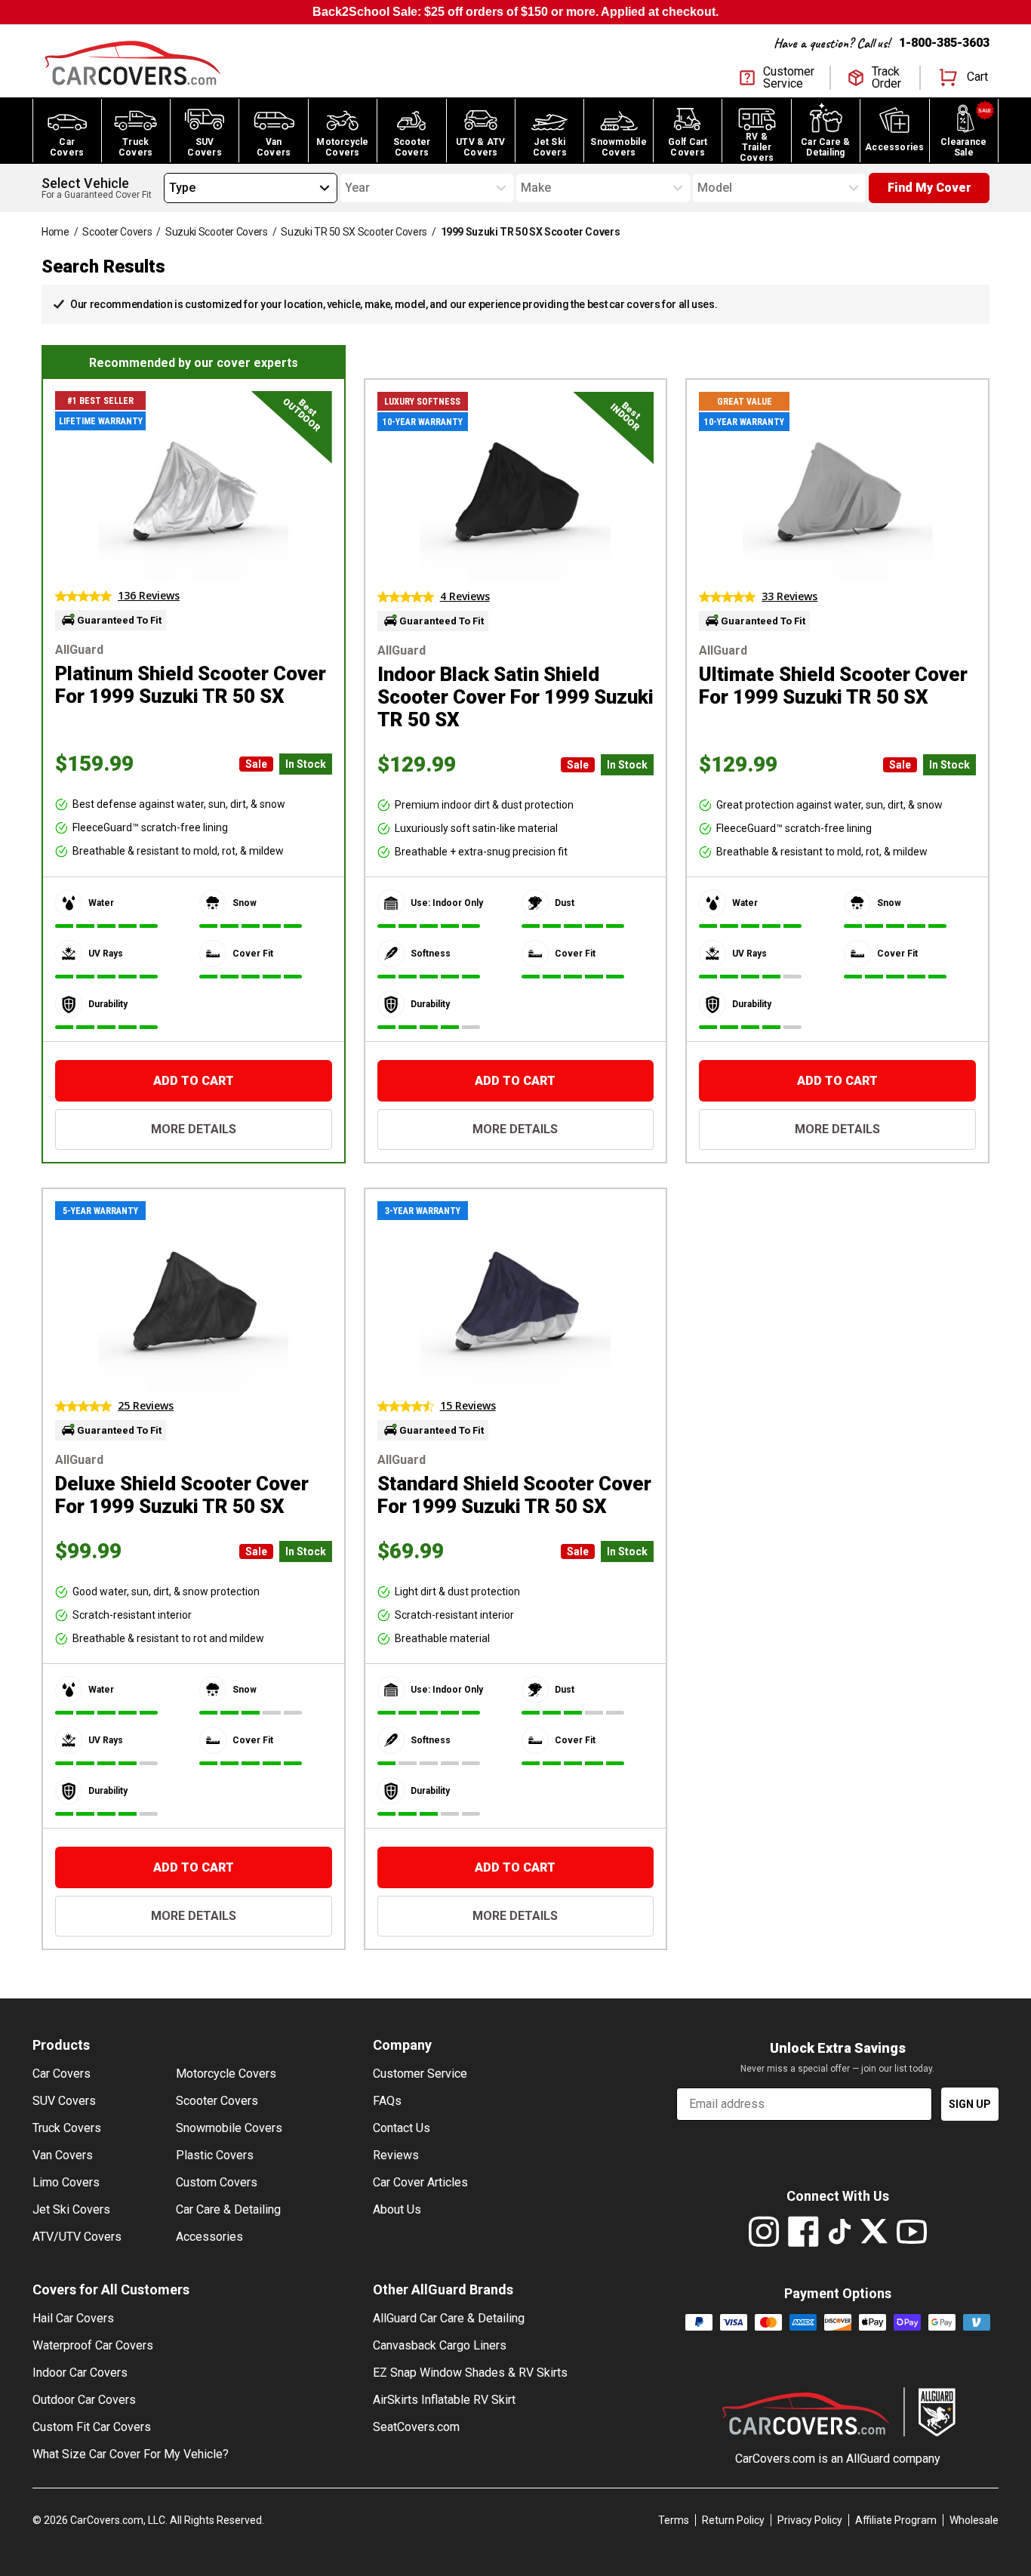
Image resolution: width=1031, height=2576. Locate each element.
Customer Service (420, 2074)
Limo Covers (66, 2182)
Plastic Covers (215, 2155)
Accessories (209, 2237)
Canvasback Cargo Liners (440, 2345)
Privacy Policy (810, 2520)
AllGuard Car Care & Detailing (449, 2318)
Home (55, 232)
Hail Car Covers (73, 2318)
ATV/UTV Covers (77, 2237)
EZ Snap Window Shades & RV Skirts (470, 2373)
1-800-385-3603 (944, 43)
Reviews (396, 2155)
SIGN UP (970, 2104)
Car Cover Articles (420, 2182)
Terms (674, 2520)
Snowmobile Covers (229, 2128)
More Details (194, 1129)
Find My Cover (929, 188)
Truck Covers (67, 2128)
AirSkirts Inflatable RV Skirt (444, 2400)
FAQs (387, 2101)
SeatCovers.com (416, 2427)
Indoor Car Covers (80, 2373)
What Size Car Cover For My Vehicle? (131, 2454)
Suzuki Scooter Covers (217, 232)
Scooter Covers (117, 232)
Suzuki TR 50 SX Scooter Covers (354, 232)
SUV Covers (64, 2101)
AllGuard (868, 2459)
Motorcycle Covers (226, 2074)
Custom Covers (217, 2182)
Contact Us (402, 2128)
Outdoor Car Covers (84, 2400)
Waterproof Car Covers (93, 2345)
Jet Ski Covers (71, 2209)
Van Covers (63, 2155)
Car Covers (62, 2074)
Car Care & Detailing (228, 2209)
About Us (397, 2209)
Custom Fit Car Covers (92, 2427)
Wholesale (974, 2520)
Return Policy (733, 2520)
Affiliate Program (896, 2520)
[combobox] (169, 188)
